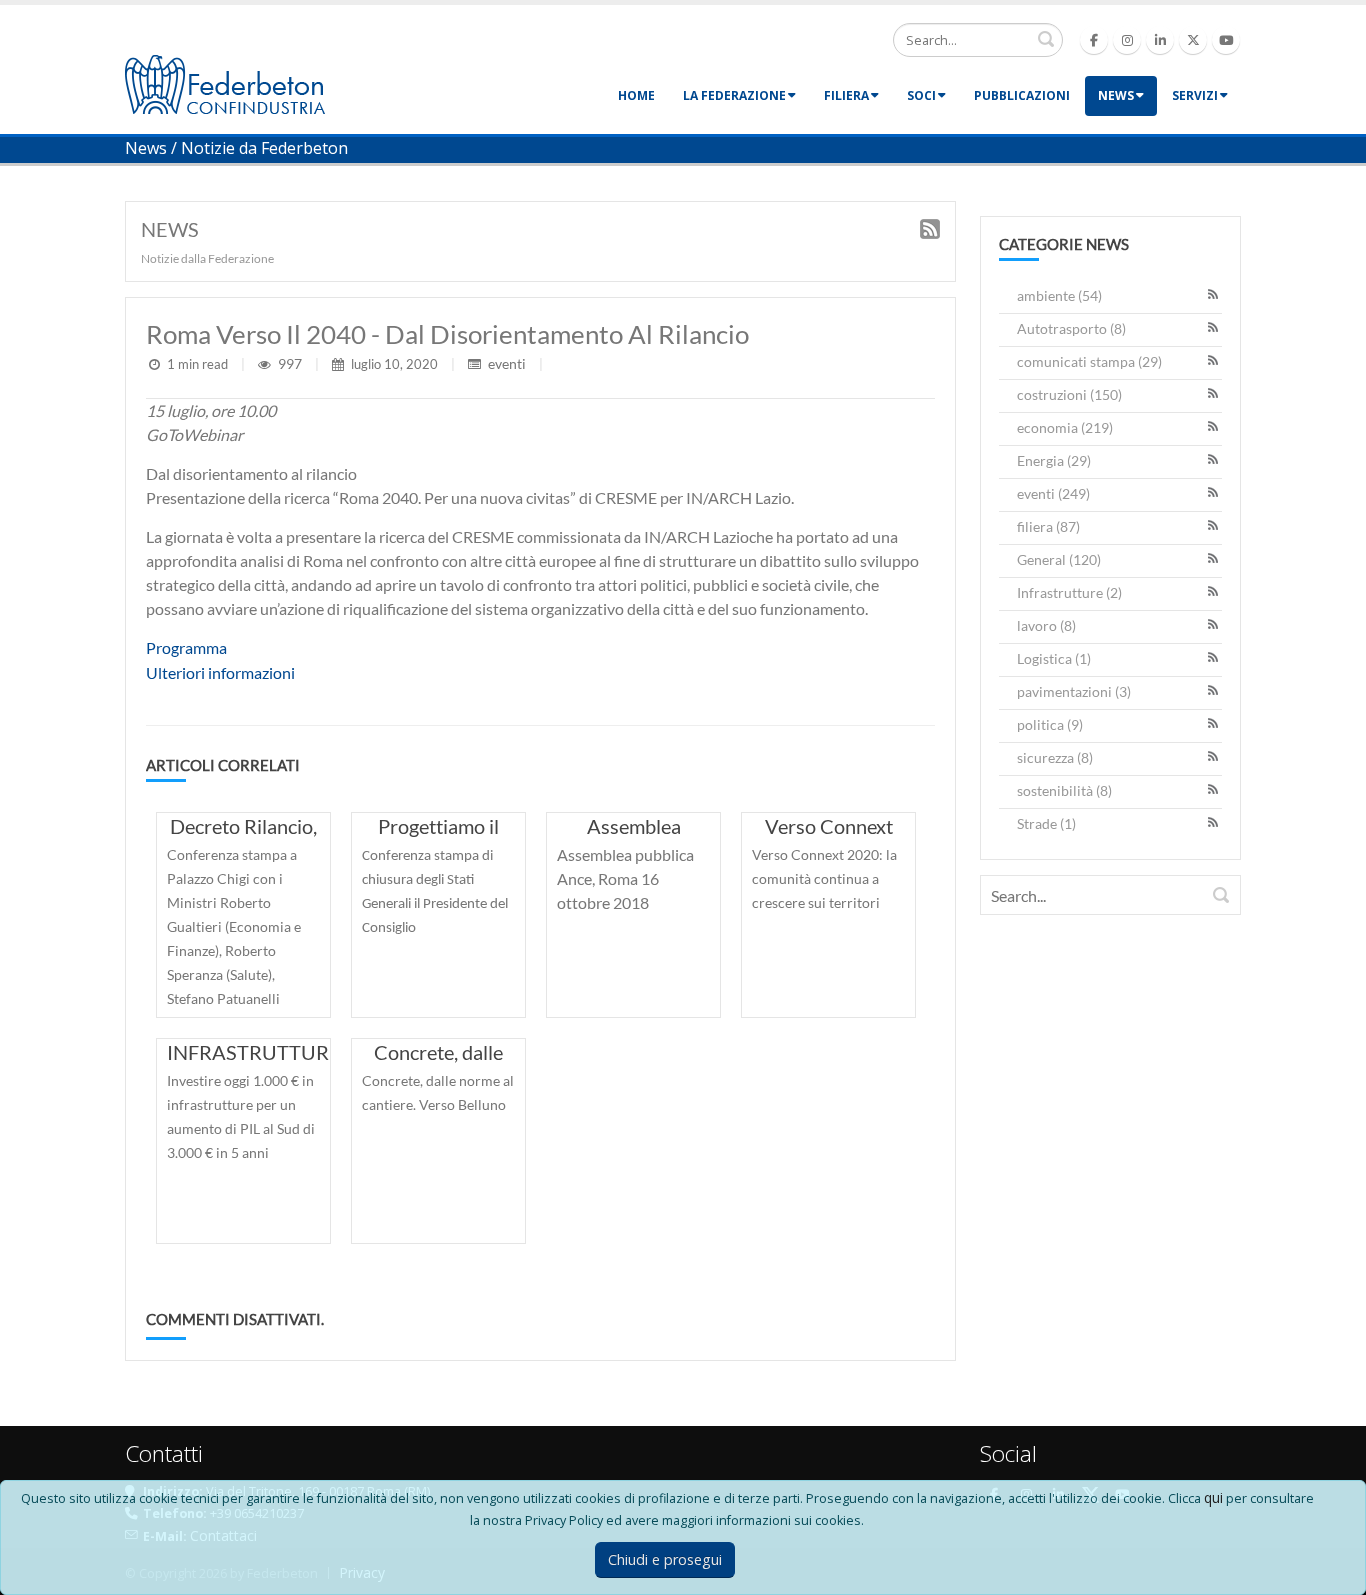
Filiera (846, 95)
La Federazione (734, 95)
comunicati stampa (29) (1089, 361)
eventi (507, 363)
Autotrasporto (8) (1071, 328)
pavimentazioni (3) (1074, 691)
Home (636, 95)
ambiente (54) (1059, 295)
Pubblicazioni (1022, 95)
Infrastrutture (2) (1069, 592)
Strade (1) (1046, 823)
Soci (921, 95)
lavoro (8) (1046, 625)
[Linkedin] (1160, 40)
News (1116, 95)
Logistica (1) (1054, 658)
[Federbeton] (225, 82)
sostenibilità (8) (1064, 790)
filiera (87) (1048, 526)
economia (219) (1065, 427)
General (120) (1059, 559)
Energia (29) (1054, 460)
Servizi (1195, 95)
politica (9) (1050, 724)
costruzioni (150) (1069, 394)
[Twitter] (1193, 40)
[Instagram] (1127, 40)
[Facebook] (1094, 40)
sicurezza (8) (1055, 757)
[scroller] (1331, 1571)
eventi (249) (1053, 493)
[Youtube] (1226, 40)
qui (1213, 1497)
